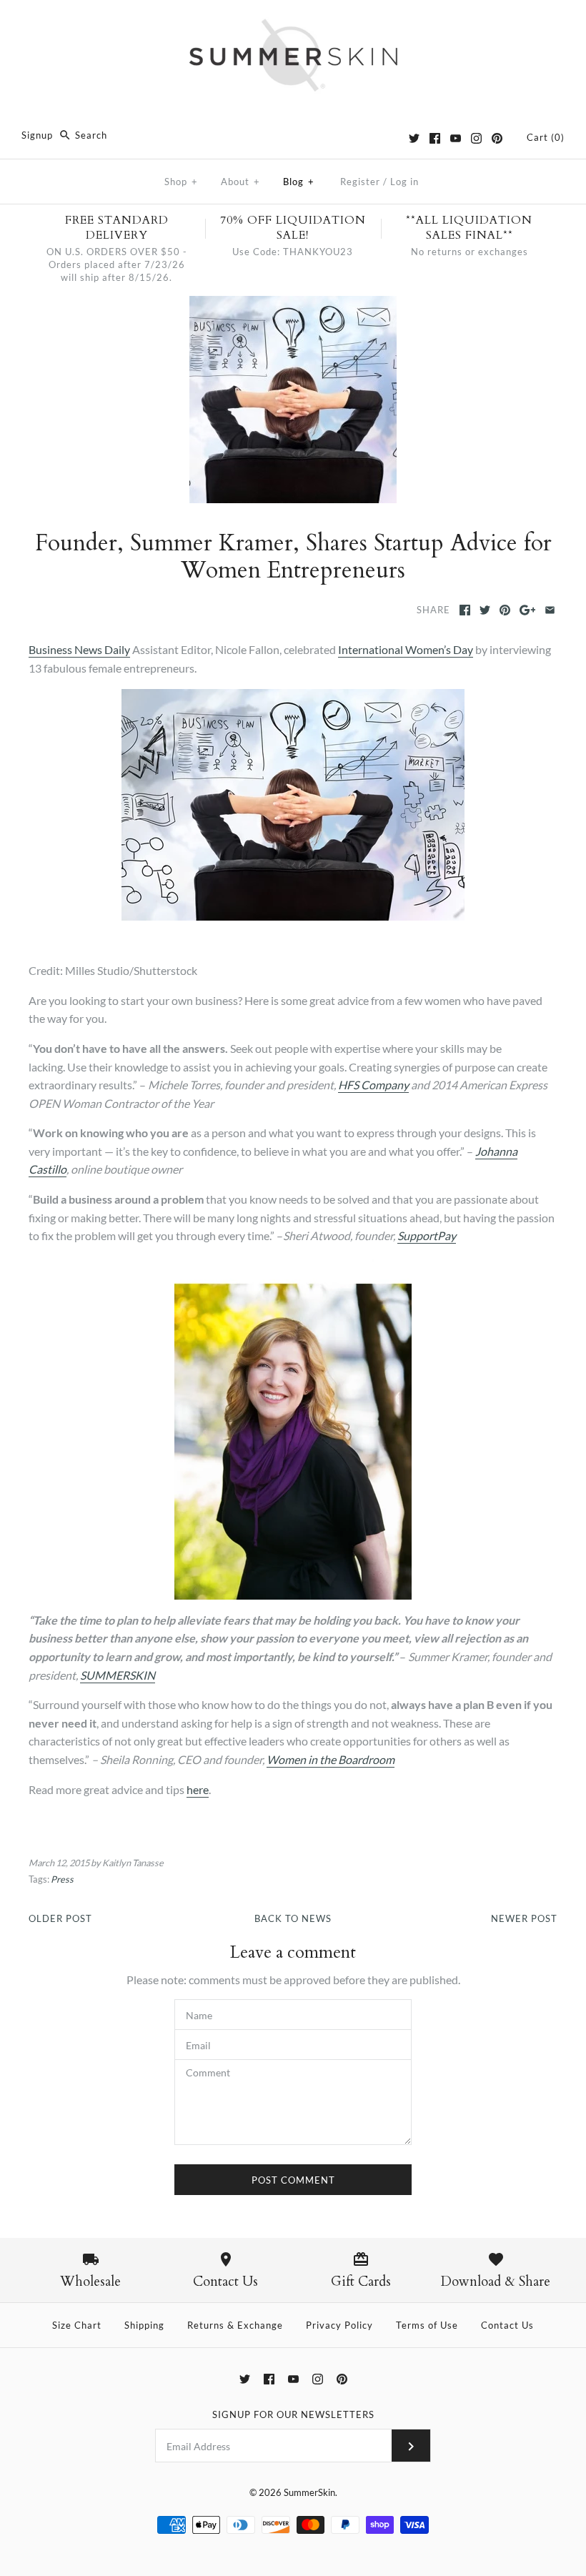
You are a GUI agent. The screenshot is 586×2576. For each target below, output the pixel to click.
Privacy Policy (339, 2325)
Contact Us (507, 2325)
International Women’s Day (406, 649)
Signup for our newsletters (293, 2414)
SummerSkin (309, 2492)
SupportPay (427, 1235)
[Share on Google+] (528, 610)
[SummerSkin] (293, 23)
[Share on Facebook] (465, 610)
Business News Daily (79, 649)
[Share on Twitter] (485, 610)
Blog (299, 182)
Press (62, 1879)
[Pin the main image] (505, 610)
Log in (404, 182)
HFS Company (373, 1085)
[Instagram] (476, 138)
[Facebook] (435, 138)
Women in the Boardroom (331, 1759)
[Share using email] (550, 610)
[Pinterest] (497, 138)
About (240, 182)
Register (360, 182)
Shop (181, 182)
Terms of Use (427, 2325)
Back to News (293, 1918)
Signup (37, 135)
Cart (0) (546, 137)
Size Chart (77, 2325)
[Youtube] (456, 138)
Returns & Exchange (235, 2325)
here (198, 1789)
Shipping (144, 2325)
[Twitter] (414, 138)
